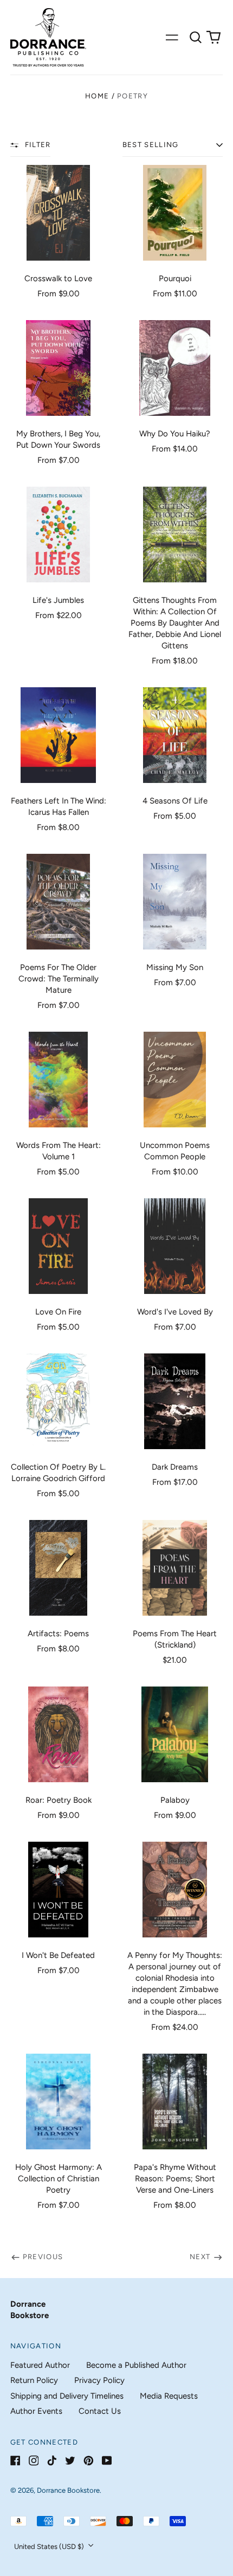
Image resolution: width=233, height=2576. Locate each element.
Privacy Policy (99, 2380)
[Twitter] (70, 2461)
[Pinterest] (89, 2461)
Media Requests (169, 2396)
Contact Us (100, 2411)
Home (97, 96)
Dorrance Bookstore (68, 2490)
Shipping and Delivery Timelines (67, 2396)
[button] (196, 37)
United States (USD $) (50, 2547)
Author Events (36, 2411)
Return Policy (34, 2380)
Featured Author (40, 2365)
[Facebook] (15, 2461)
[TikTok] (52, 2461)
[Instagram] (34, 2461)
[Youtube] (107, 2461)
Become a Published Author (136, 2365)
